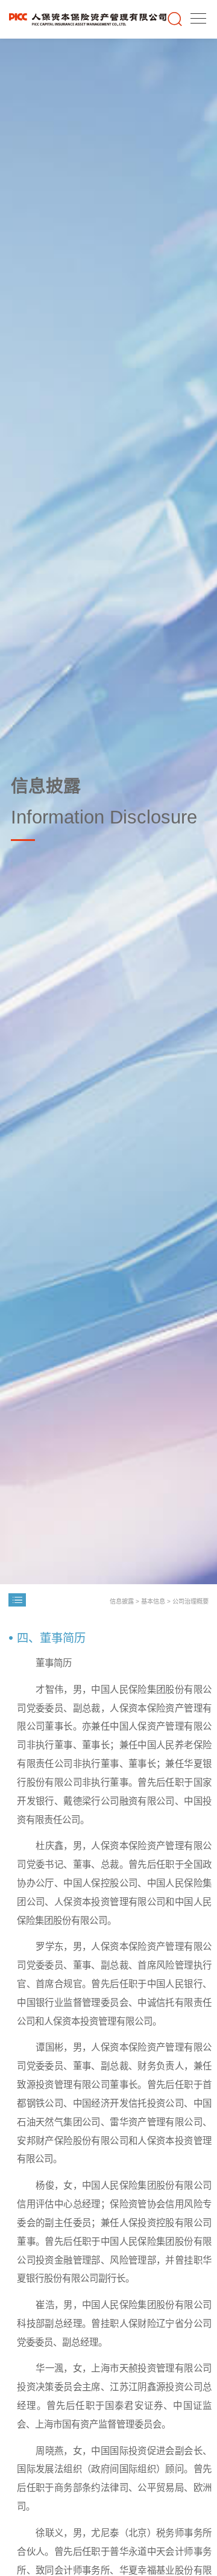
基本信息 (153, 1601)
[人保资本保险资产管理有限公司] (88, 19)
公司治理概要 (190, 1601)
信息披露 (122, 1601)
